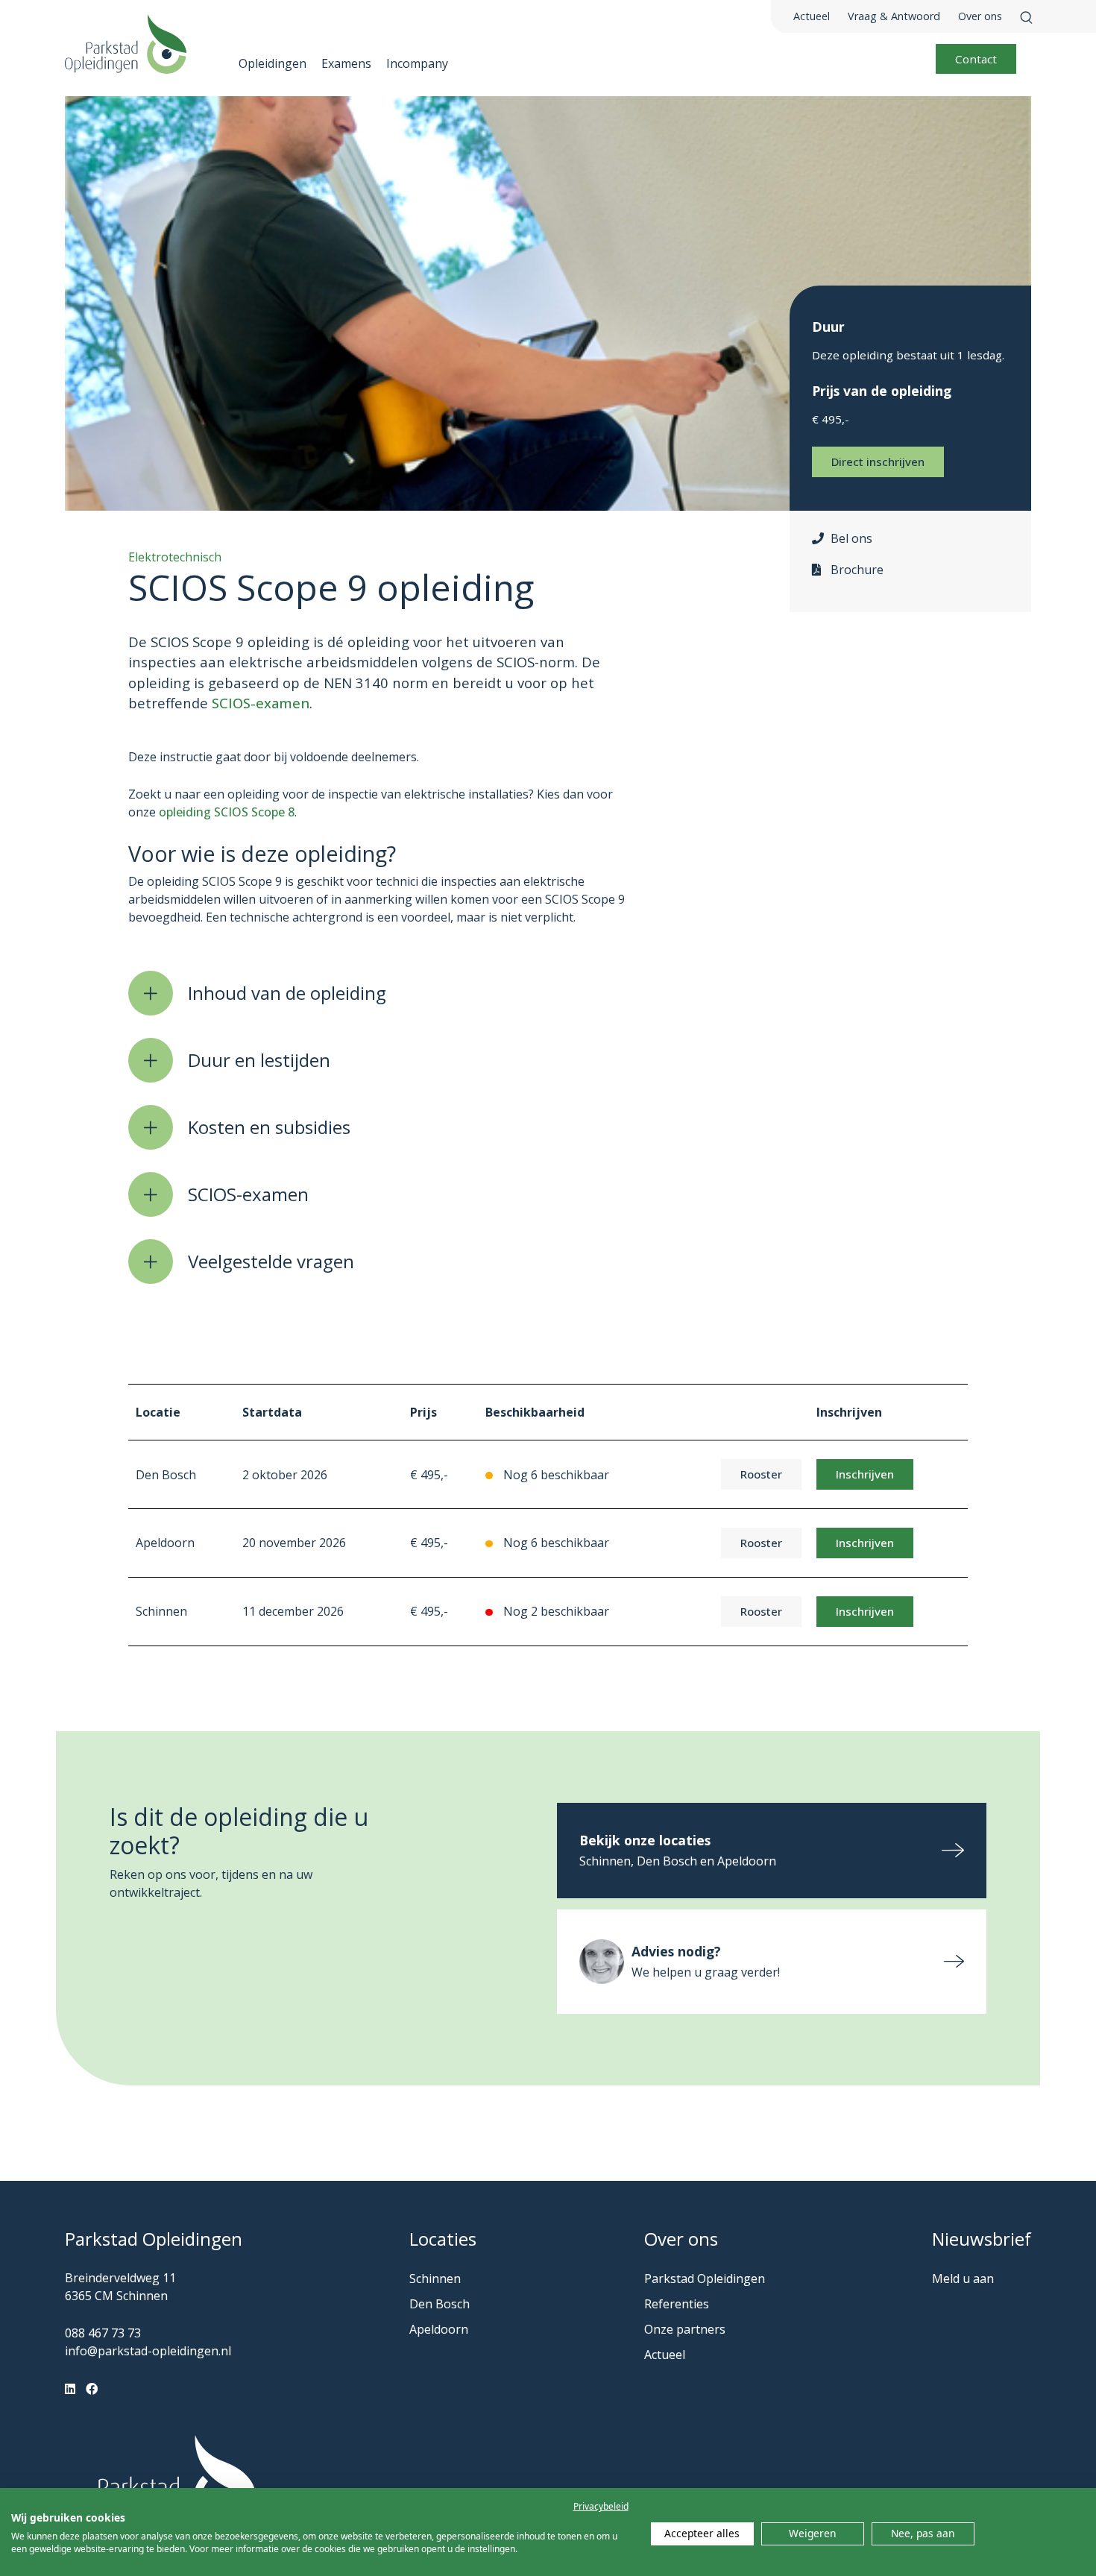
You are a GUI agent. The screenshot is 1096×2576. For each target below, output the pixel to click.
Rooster (761, 1474)
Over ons (980, 16)
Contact (976, 59)
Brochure (857, 570)
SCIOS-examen (261, 703)
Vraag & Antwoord (894, 16)
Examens (346, 63)
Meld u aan (963, 2279)
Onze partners (685, 2329)
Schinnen (435, 2279)
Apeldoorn (439, 2329)
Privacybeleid (601, 2506)
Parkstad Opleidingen (705, 2279)
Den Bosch (440, 2304)
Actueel (812, 16)
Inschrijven (865, 1474)
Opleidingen (273, 63)
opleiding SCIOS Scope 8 (227, 812)
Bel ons (851, 538)
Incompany (417, 63)
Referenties (677, 2304)
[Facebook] (92, 2389)
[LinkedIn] (70, 2389)
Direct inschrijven (878, 462)
